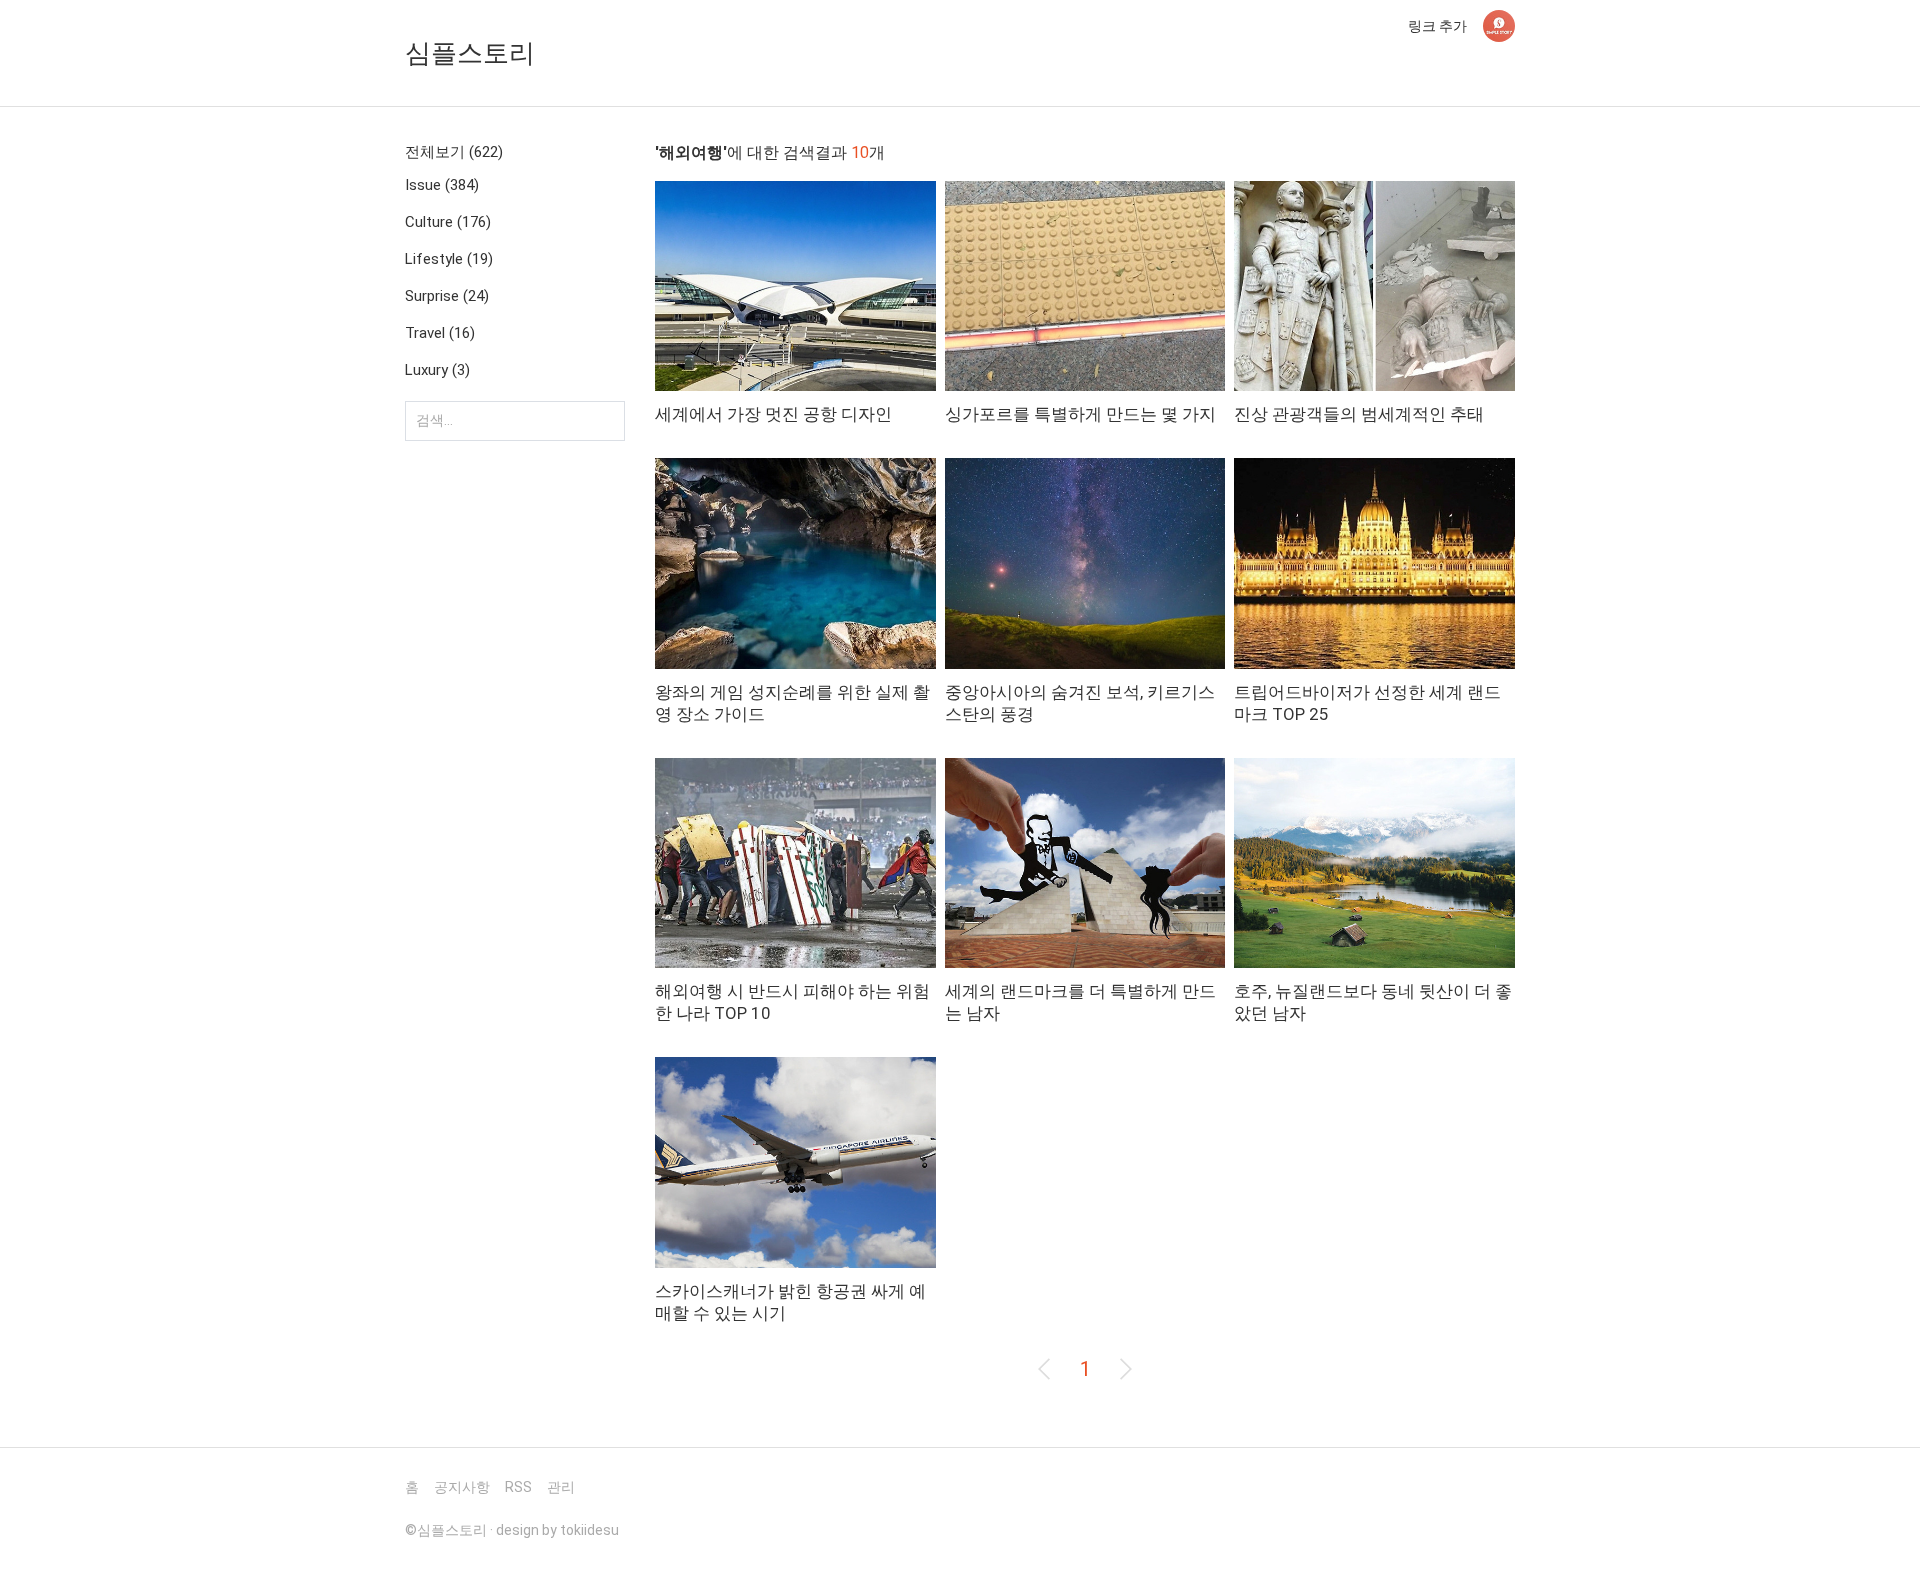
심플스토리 (470, 53)
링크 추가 (1437, 26)
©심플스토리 (446, 1530)
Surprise (447, 296)
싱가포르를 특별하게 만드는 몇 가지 (1080, 414)
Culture (448, 222)
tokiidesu (589, 1530)
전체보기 (454, 152)
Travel (440, 333)
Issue (442, 185)
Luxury (437, 370)
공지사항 (462, 1487)
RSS (518, 1487)
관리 (561, 1487)
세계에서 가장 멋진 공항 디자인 (773, 414)
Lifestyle (449, 259)
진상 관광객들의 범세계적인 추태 (1359, 414)
